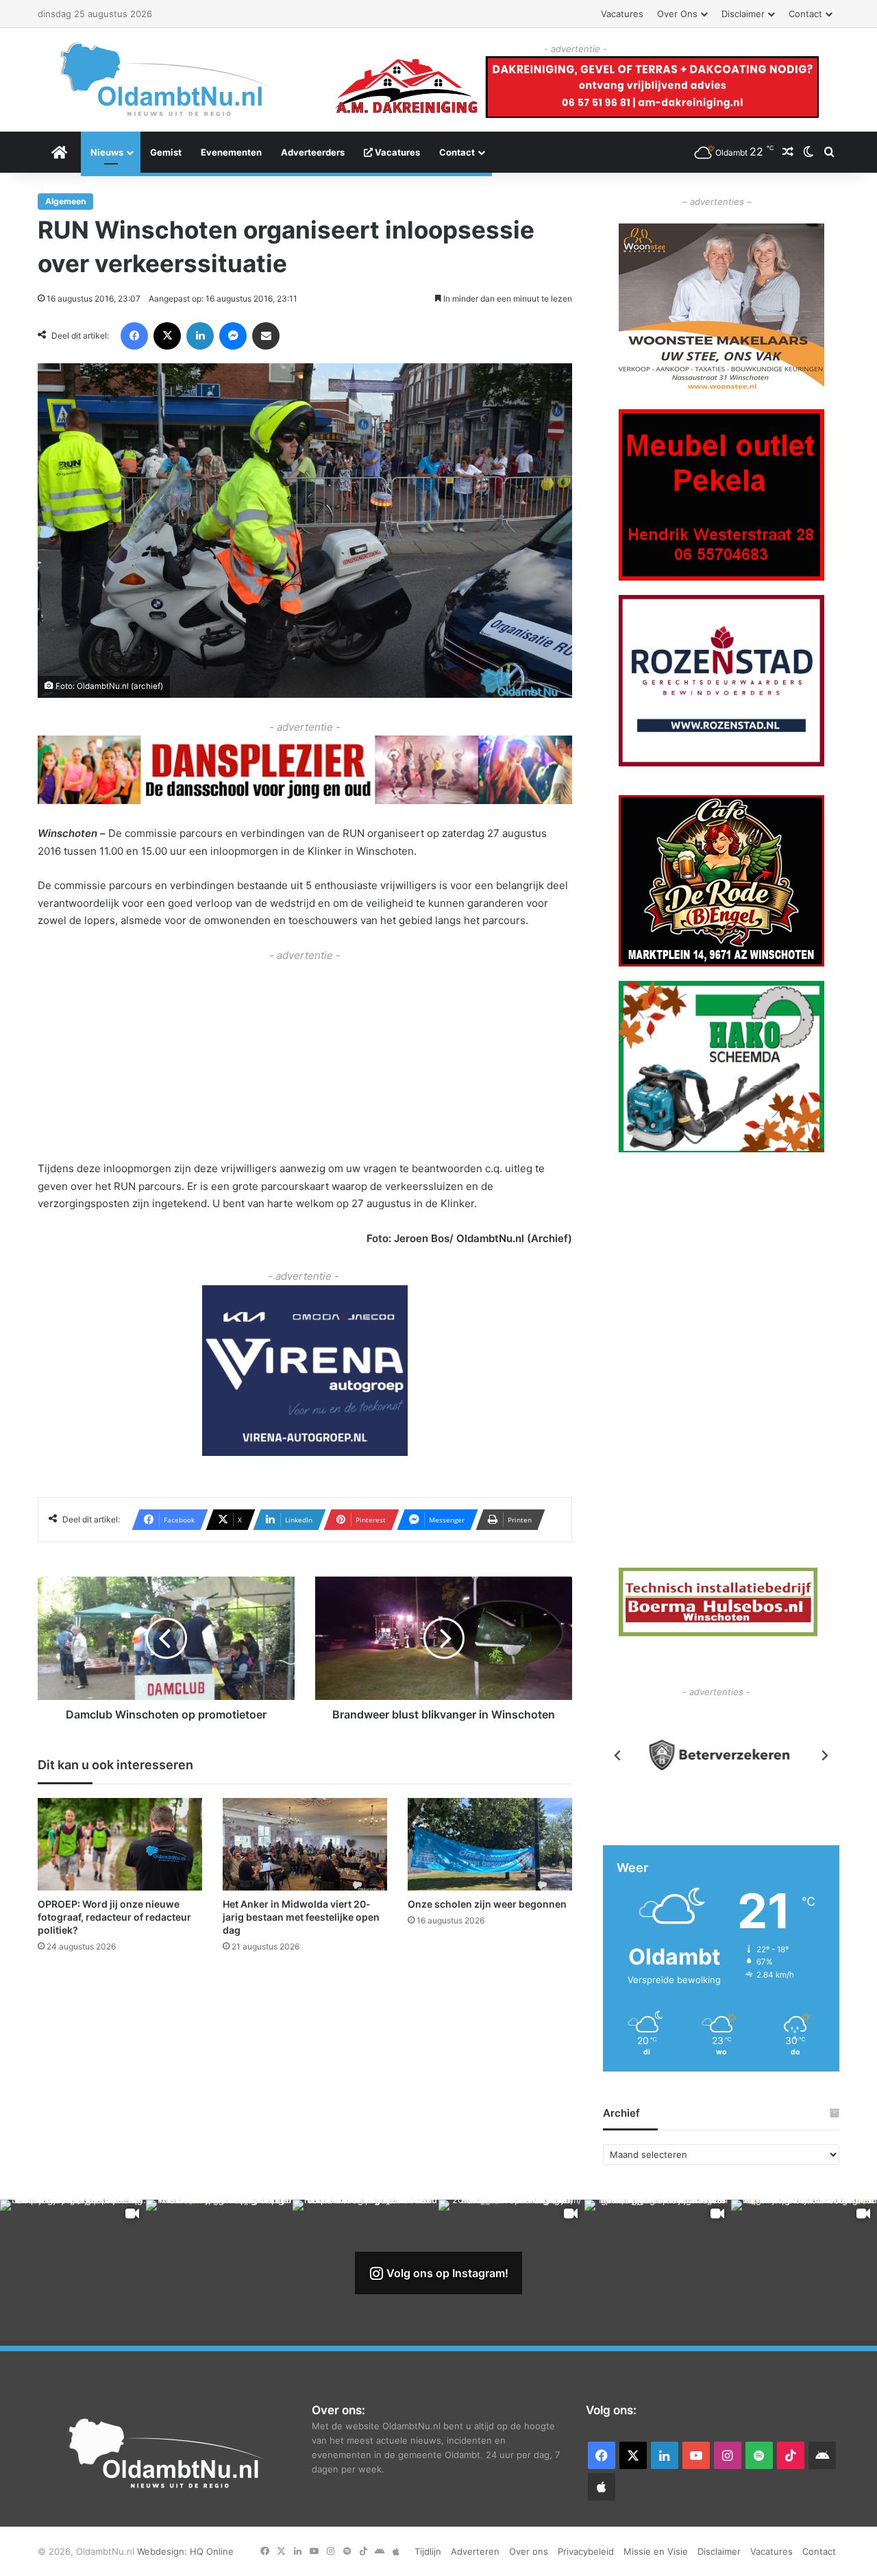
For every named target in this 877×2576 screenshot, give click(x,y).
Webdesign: (163, 2551)
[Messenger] (233, 336)
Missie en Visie (656, 2551)
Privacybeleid (586, 2551)
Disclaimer (743, 14)
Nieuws (107, 152)
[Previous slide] (618, 1755)
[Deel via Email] (266, 336)
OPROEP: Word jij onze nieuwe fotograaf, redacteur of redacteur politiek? (114, 1917)
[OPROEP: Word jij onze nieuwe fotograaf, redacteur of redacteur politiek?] (120, 1844)
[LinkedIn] (200, 336)
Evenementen (231, 152)
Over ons (677, 14)
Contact (805, 14)
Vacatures (622, 14)
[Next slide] (824, 1755)
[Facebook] (134, 336)
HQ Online (212, 2551)
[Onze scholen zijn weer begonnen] (490, 1844)
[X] (167, 336)
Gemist (166, 152)
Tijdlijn (428, 2551)
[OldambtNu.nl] (164, 79)
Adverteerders (313, 152)
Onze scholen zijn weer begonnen (487, 1904)
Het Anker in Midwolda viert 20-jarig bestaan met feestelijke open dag (301, 1917)
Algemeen (65, 201)
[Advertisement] (305, 1060)
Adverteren (475, 2551)
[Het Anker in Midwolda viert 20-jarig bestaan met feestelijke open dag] (305, 1844)
